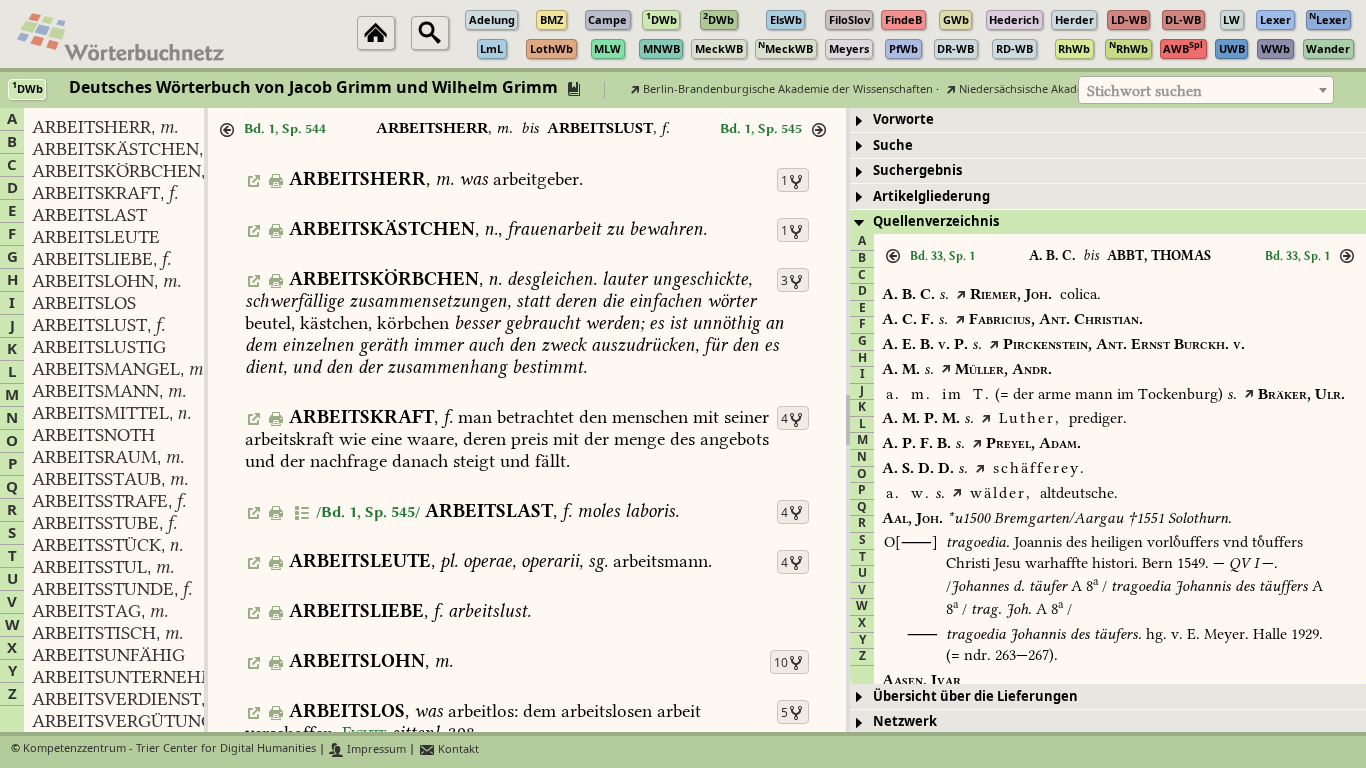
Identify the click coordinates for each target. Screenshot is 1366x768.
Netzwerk (905, 721)
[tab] (1108, 120)
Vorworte (903, 119)
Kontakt (457, 749)
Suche (893, 145)
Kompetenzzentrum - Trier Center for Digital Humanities (169, 749)
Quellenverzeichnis (936, 221)
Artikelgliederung (931, 196)
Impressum (375, 749)
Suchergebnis (917, 170)
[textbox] (1206, 91)
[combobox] (1206, 90)
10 (781, 663)
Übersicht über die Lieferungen (975, 696)
